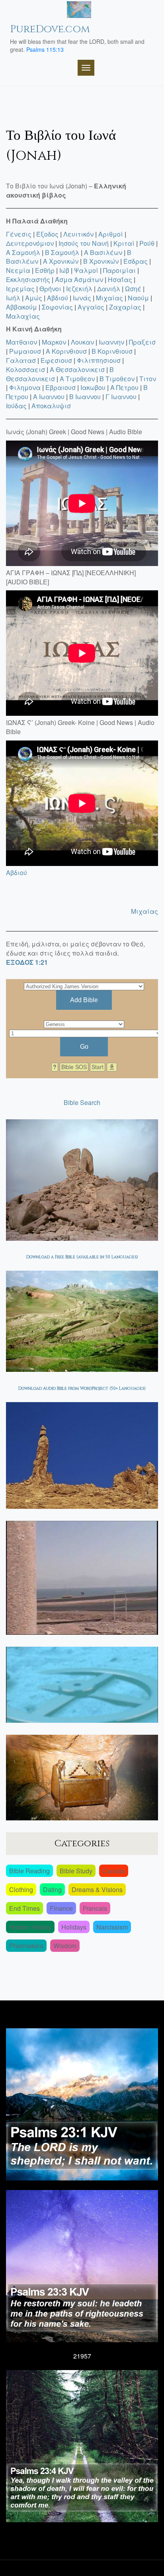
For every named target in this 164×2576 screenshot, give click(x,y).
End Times (24, 1908)
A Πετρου (124, 387)
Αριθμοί (111, 234)
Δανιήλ (109, 289)
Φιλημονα (25, 387)
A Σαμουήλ (23, 252)
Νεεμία (18, 270)
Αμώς (34, 298)
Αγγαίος (91, 307)
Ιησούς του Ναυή (84, 243)
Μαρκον (54, 342)
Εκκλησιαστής (28, 279)
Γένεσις (19, 234)
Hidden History (30, 1927)
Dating (52, 1889)
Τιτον (148, 379)
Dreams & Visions (97, 1889)
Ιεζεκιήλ (79, 289)
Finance (61, 1908)
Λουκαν (82, 342)
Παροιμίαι (119, 270)
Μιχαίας (109, 298)
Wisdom (65, 1946)
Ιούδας (16, 406)
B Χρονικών (101, 261)
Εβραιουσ (61, 387)
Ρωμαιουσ (25, 351)
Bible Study (76, 1871)
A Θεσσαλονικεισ (77, 369)
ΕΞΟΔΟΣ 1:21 (27, 962)
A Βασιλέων (103, 252)
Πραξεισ (142, 342)
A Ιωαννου (49, 397)
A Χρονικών (61, 261)
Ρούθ (147, 243)
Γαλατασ (21, 360)
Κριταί (124, 243)
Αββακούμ (21, 307)
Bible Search (82, 1102)
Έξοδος (47, 234)
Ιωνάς (82, 298)
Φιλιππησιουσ (99, 360)
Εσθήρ (45, 270)
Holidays (74, 1927)
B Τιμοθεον (117, 379)
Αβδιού (58, 298)
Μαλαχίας (23, 316)
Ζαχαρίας (125, 307)
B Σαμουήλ (62, 252)
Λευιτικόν (78, 234)
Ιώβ (64, 270)
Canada (114, 1871)
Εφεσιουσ (56, 360)
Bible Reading (29, 1871)
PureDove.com (50, 29)
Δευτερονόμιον (30, 243)
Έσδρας (136, 261)
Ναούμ (138, 298)
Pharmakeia (26, 1946)
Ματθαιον (21, 342)
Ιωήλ (13, 298)
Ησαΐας (120, 279)
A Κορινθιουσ (66, 351)
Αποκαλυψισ (51, 406)
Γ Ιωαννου (121, 397)
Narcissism (112, 1927)
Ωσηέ (133, 289)
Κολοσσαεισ (25, 369)
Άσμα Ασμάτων (79, 279)
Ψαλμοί (86, 270)
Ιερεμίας (20, 289)
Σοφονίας (57, 307)
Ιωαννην (111, 342)
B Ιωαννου (85, 397)
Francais (95, 1908)
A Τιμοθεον (77, 379)
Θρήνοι (50, 289)
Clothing (21, 1889)
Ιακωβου (93, 387)
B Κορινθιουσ (112, 351)
